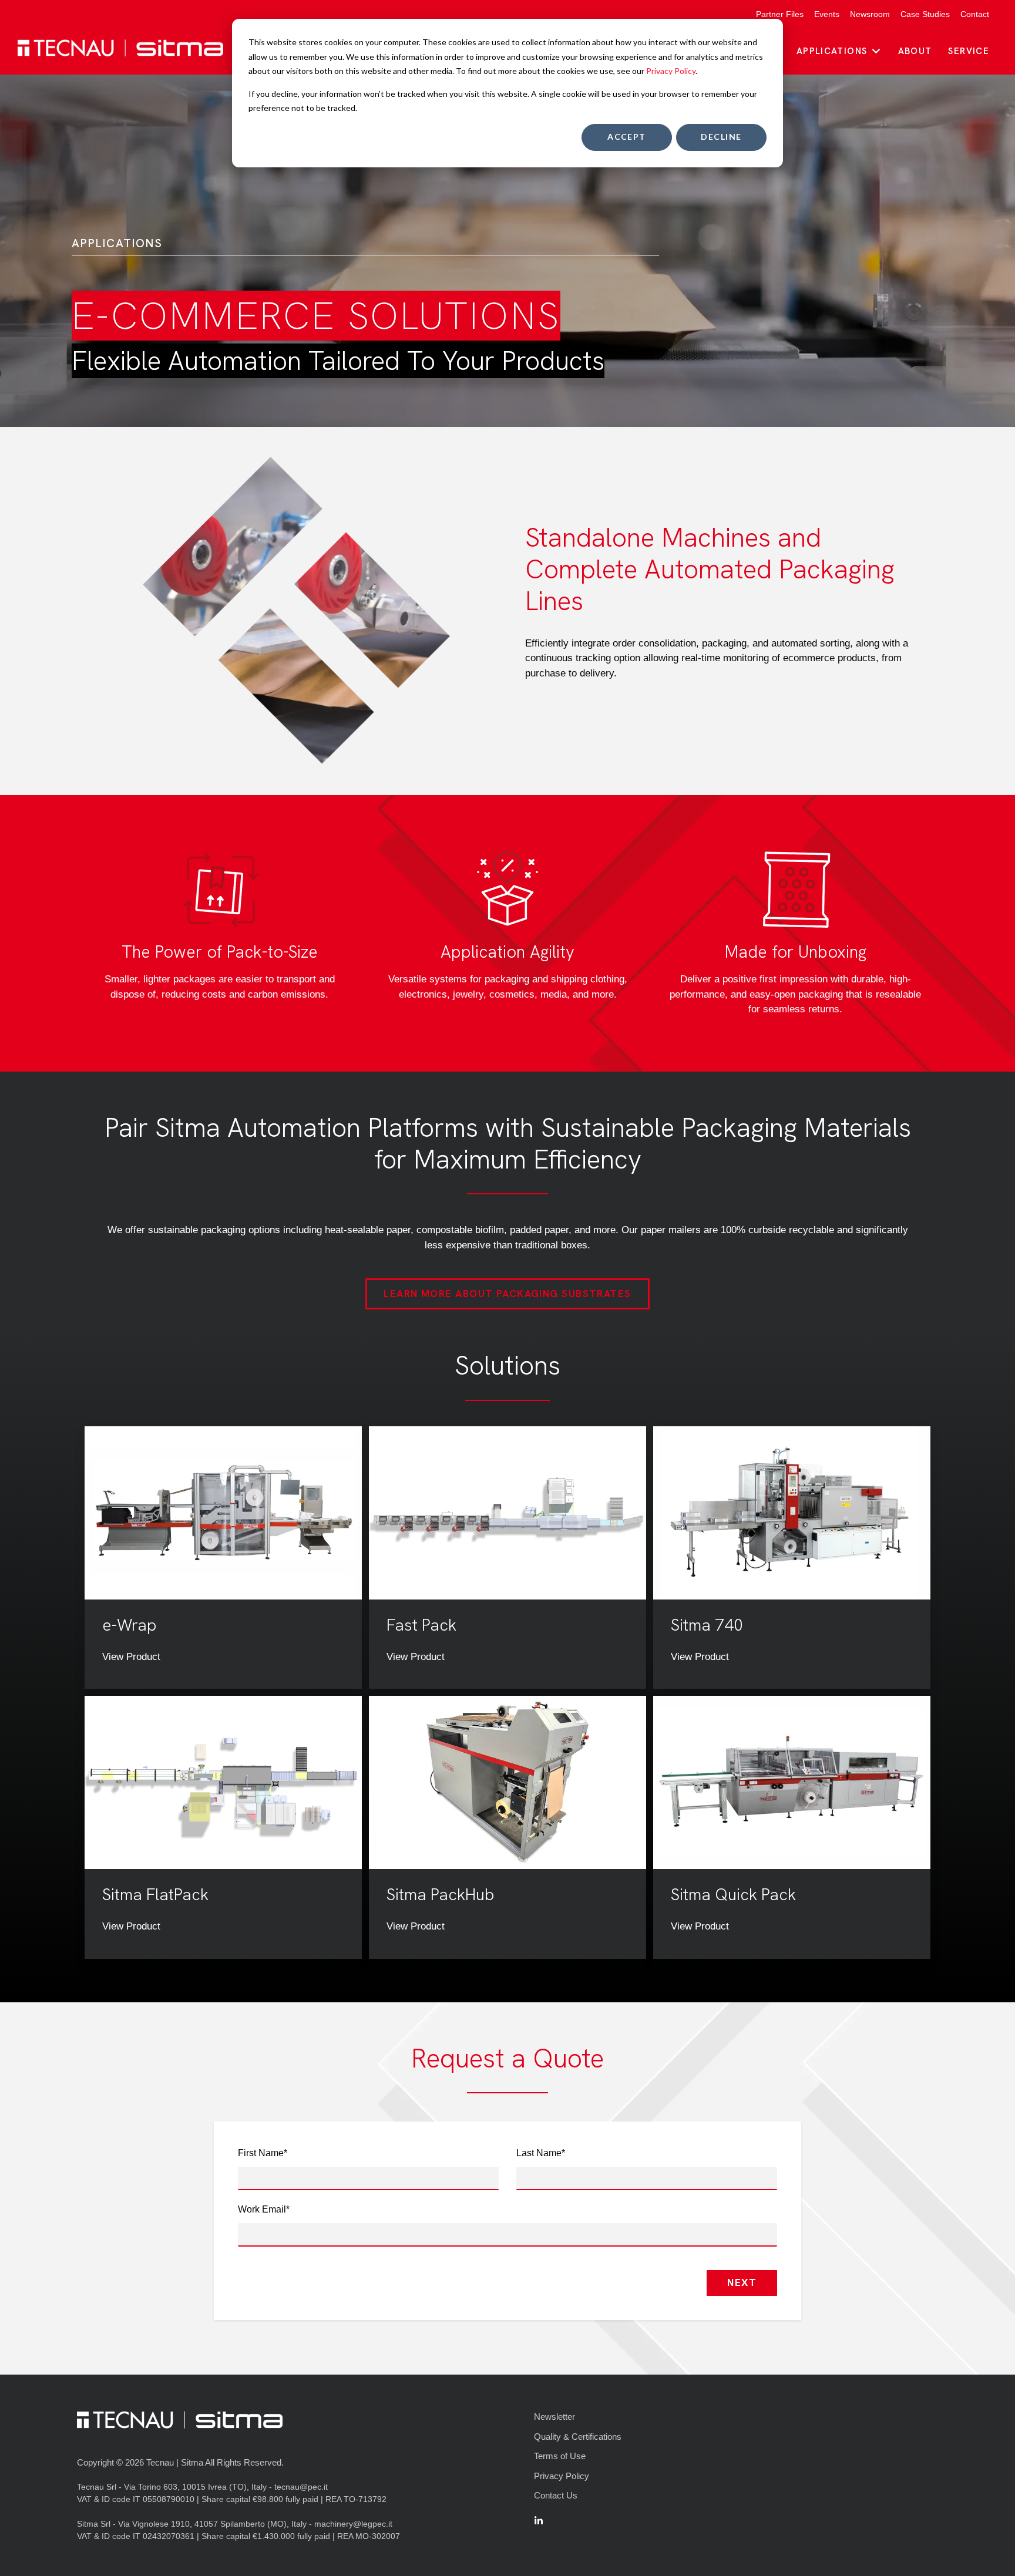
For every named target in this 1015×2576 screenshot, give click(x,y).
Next (742, 2282)
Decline (721, 137)
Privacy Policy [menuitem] (562, 2476)
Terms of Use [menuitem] (560, 2456)
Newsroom (870, 14)
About (915, 51)
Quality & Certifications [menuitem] (578, 2437)
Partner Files (780, 14)
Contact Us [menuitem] (556, 2495)
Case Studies (925, 14)
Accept (627, 137)
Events (827, 14)
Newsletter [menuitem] (554, 2417)
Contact (975, 14)
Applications (832, 51)
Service (969, 51)
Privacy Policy (671, 71)
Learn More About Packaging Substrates (507, 1294)
